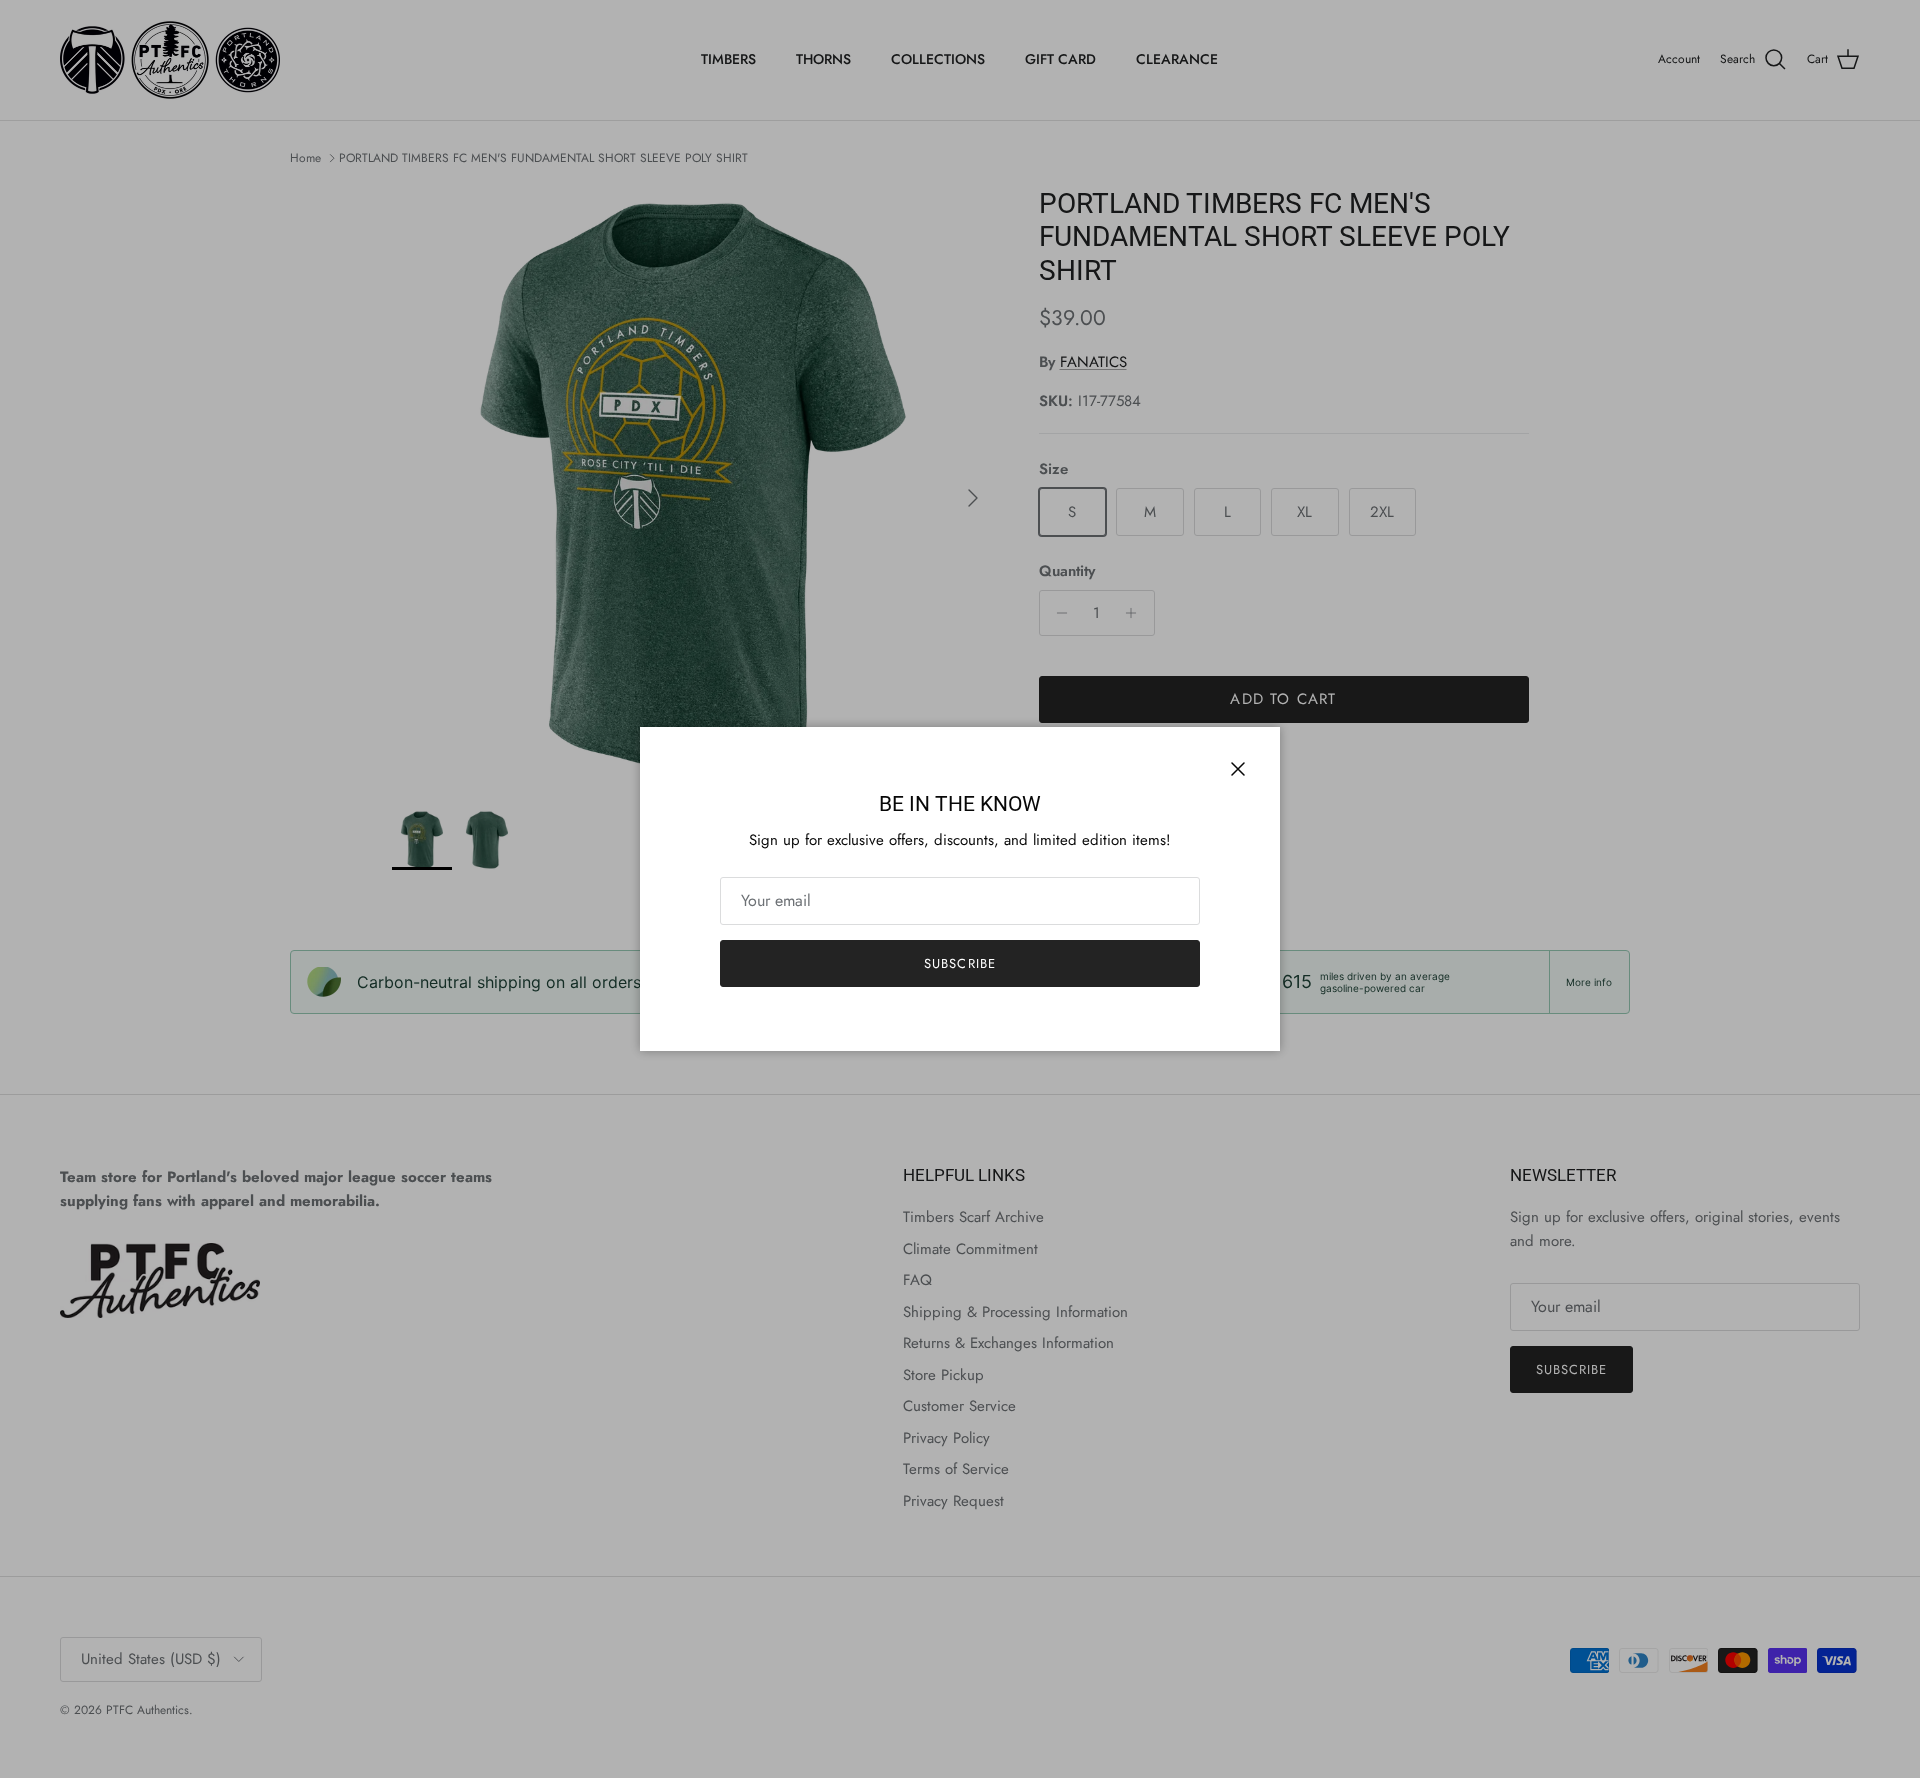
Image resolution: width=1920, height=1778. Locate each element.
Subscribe (959, 963)
